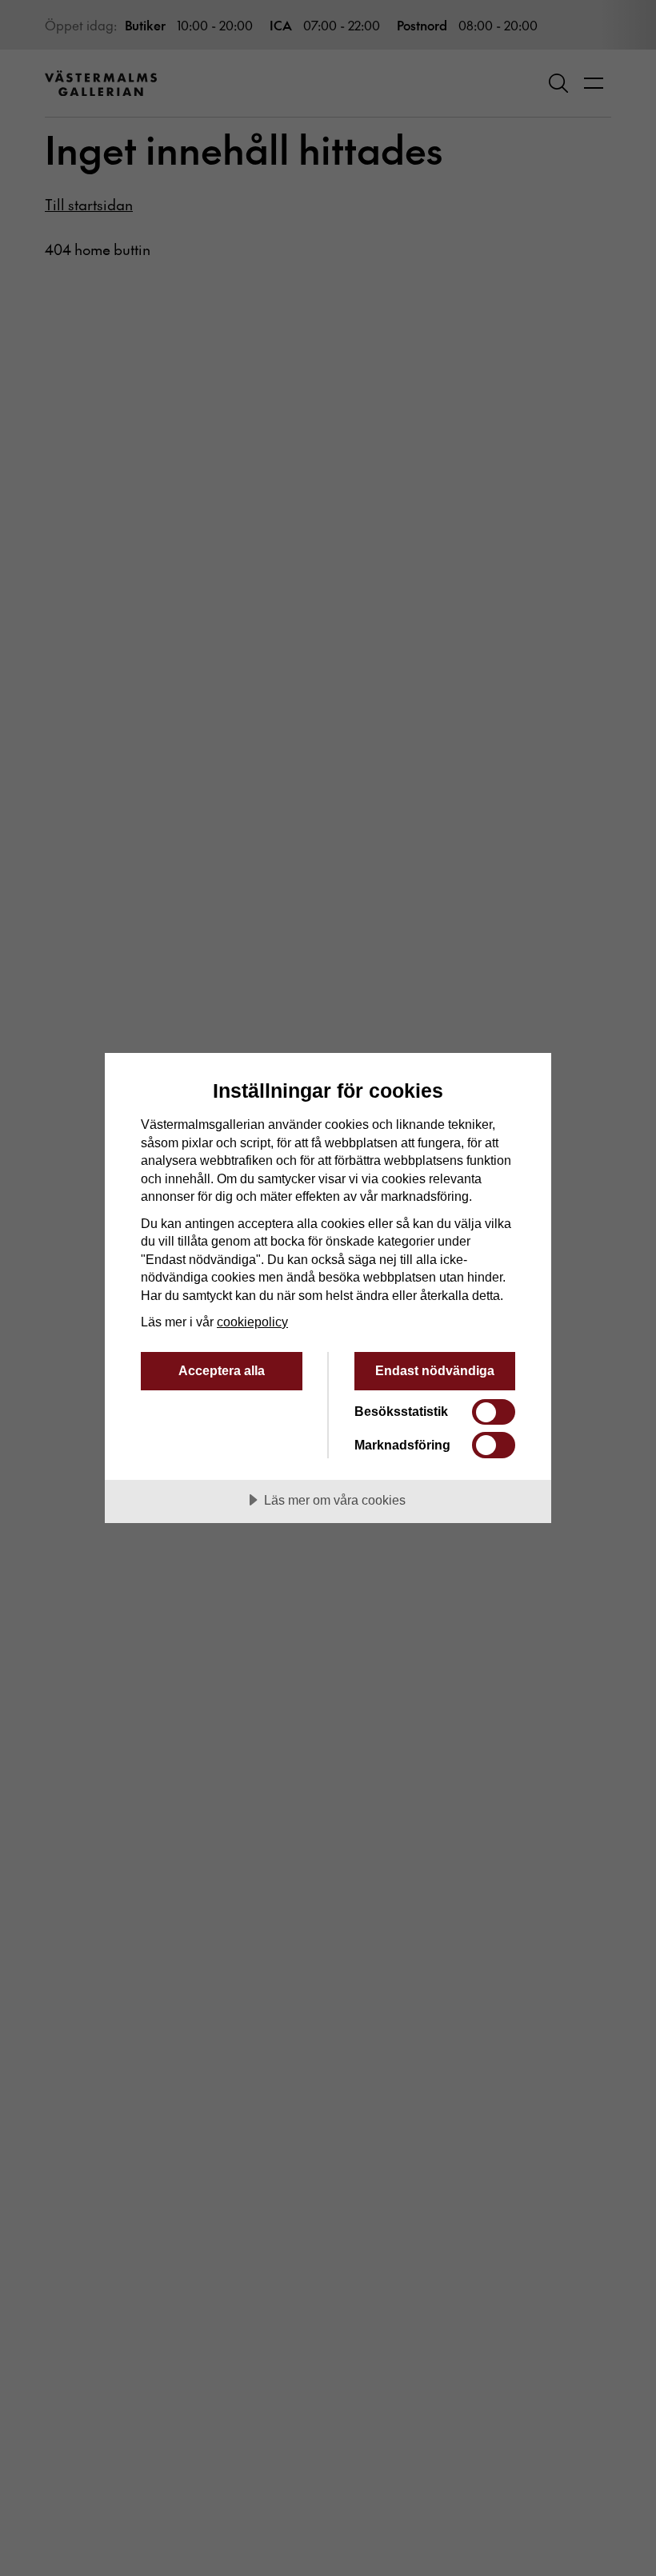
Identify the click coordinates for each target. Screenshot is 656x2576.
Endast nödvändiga (435, 1370)
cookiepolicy (252, 1322)
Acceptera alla (222, 1370)
